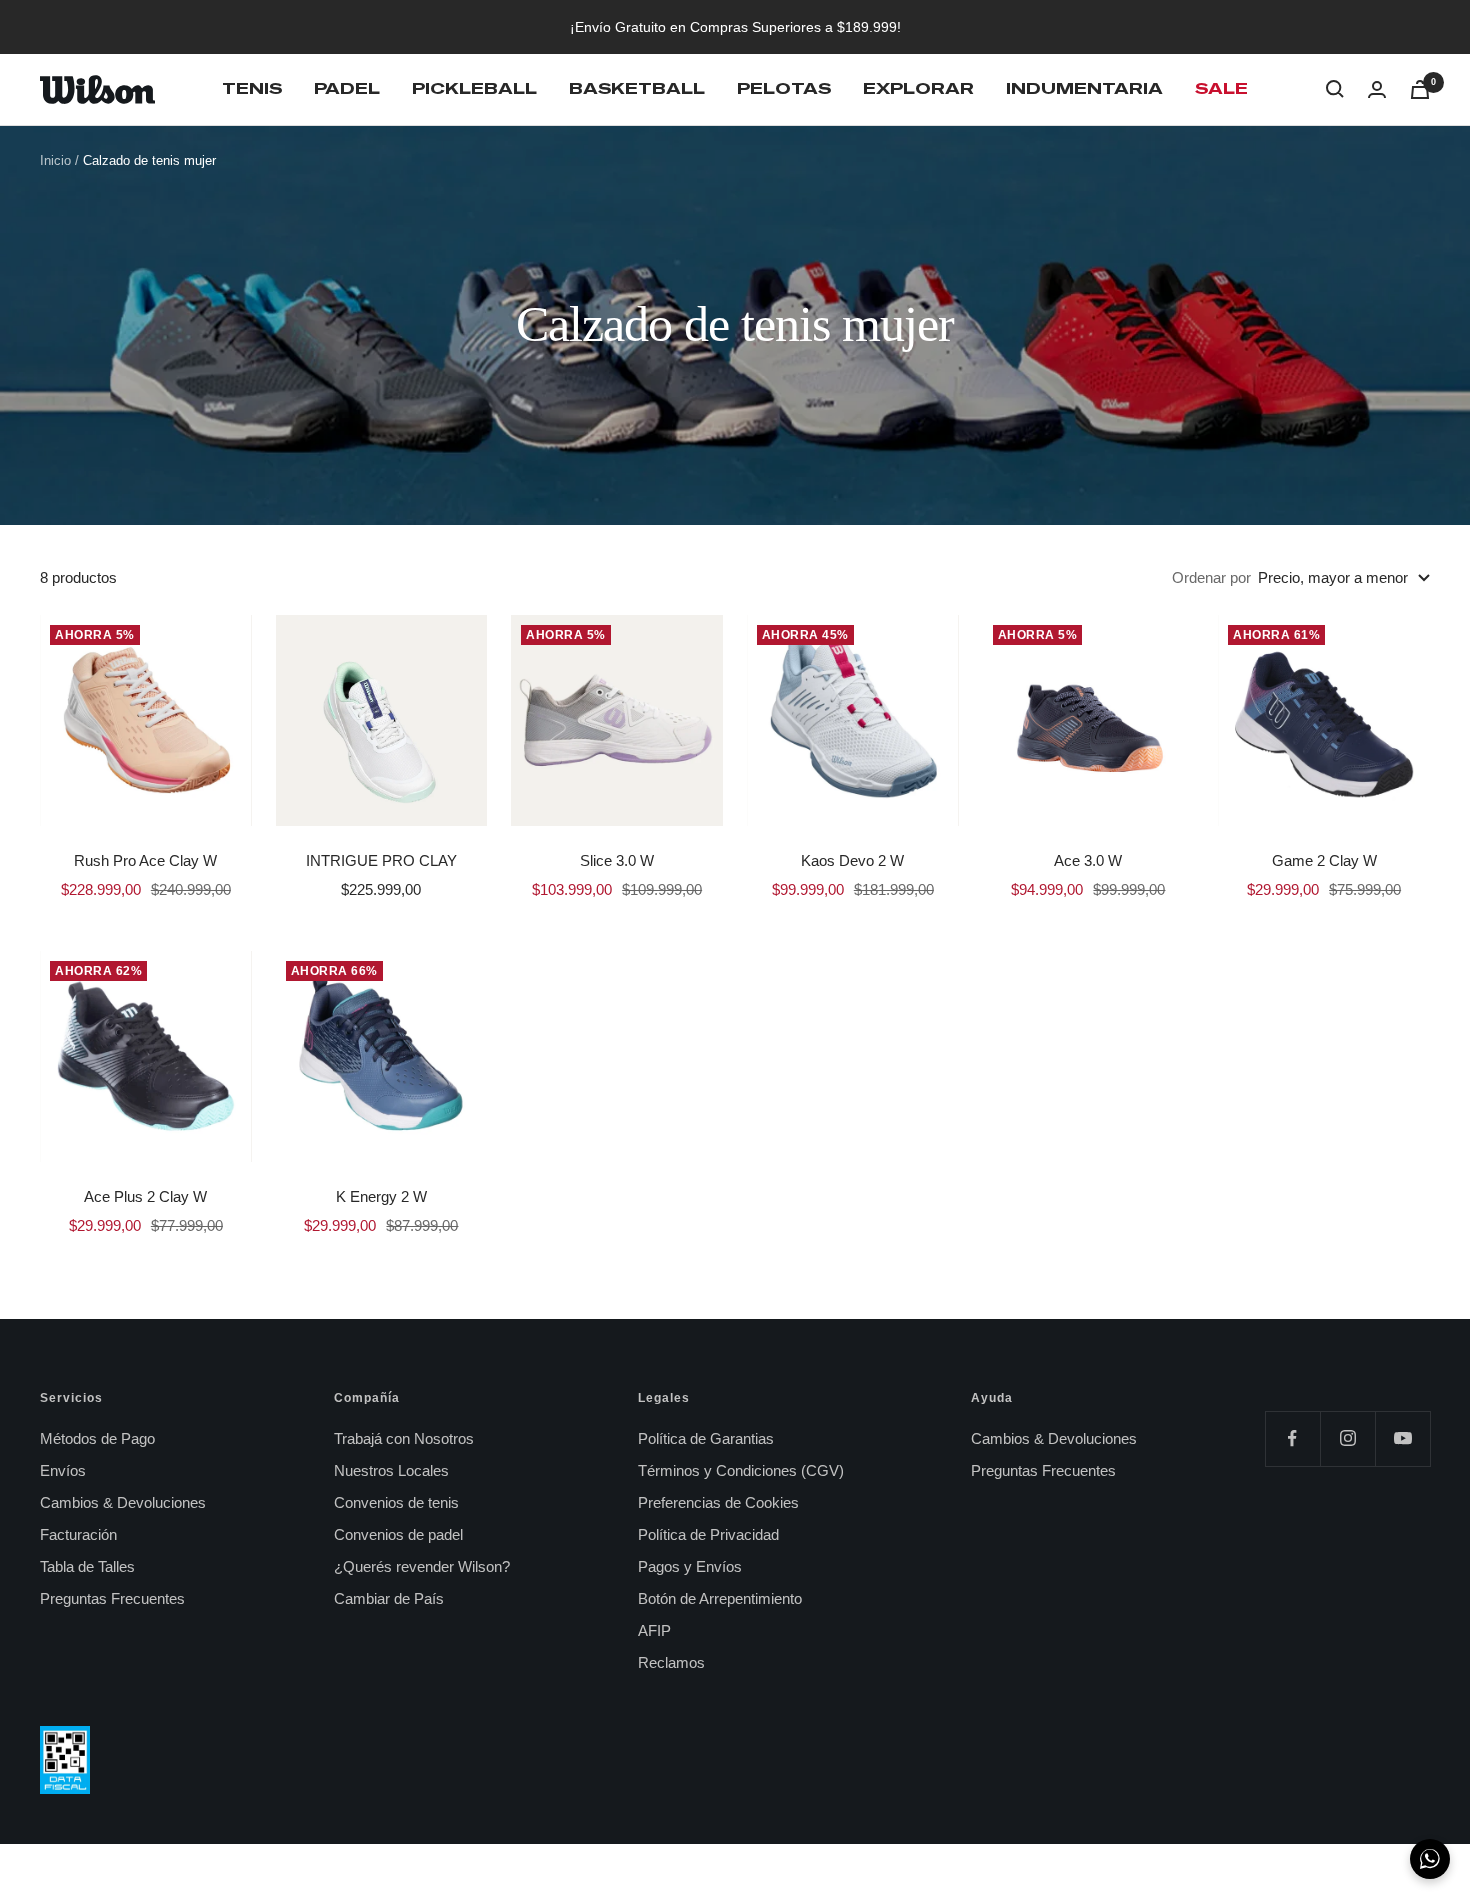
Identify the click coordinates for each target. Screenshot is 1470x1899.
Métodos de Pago (97, 1438)
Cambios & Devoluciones (123, 1502)
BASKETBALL (637, 88)
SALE (1221, 88)
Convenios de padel (398, 1534)
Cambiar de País (389, 1598)
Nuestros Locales (391, 1470)
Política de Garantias (706, 1438)
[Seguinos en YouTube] (1402, 1438)
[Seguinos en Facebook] (1292, 1438)
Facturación (78, 1534)
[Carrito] (1420, 89)
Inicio (55, 160)
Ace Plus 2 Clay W (145, 1196)
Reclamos (671, 1662)
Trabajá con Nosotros (404, 1438)
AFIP (654, 1630)
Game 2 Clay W (1324, 860)
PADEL (347, 88)
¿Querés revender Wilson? (422, 1566)
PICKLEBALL (474, 88)
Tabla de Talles (87, 1566)
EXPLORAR (918, 88)
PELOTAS (784, 88)
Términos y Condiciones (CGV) (741, 1470)
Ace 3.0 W (1088, 860)
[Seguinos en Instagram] (1347, 1438)
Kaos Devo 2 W (852, 860)
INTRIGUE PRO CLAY (381, 860)
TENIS (252, 88)
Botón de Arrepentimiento (720, 1598)
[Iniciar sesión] (1377, 89)
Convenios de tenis (396, 1502)
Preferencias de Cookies (718, 1502)
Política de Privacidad (708, 1534)
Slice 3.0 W (617, 860)
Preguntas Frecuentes (112, 1598)
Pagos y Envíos (690, 1566)
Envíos (63, 1470)
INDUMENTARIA (1084, 88)
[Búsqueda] (1335, 89)
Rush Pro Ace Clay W (145, 860)
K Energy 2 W (381, 1196)
